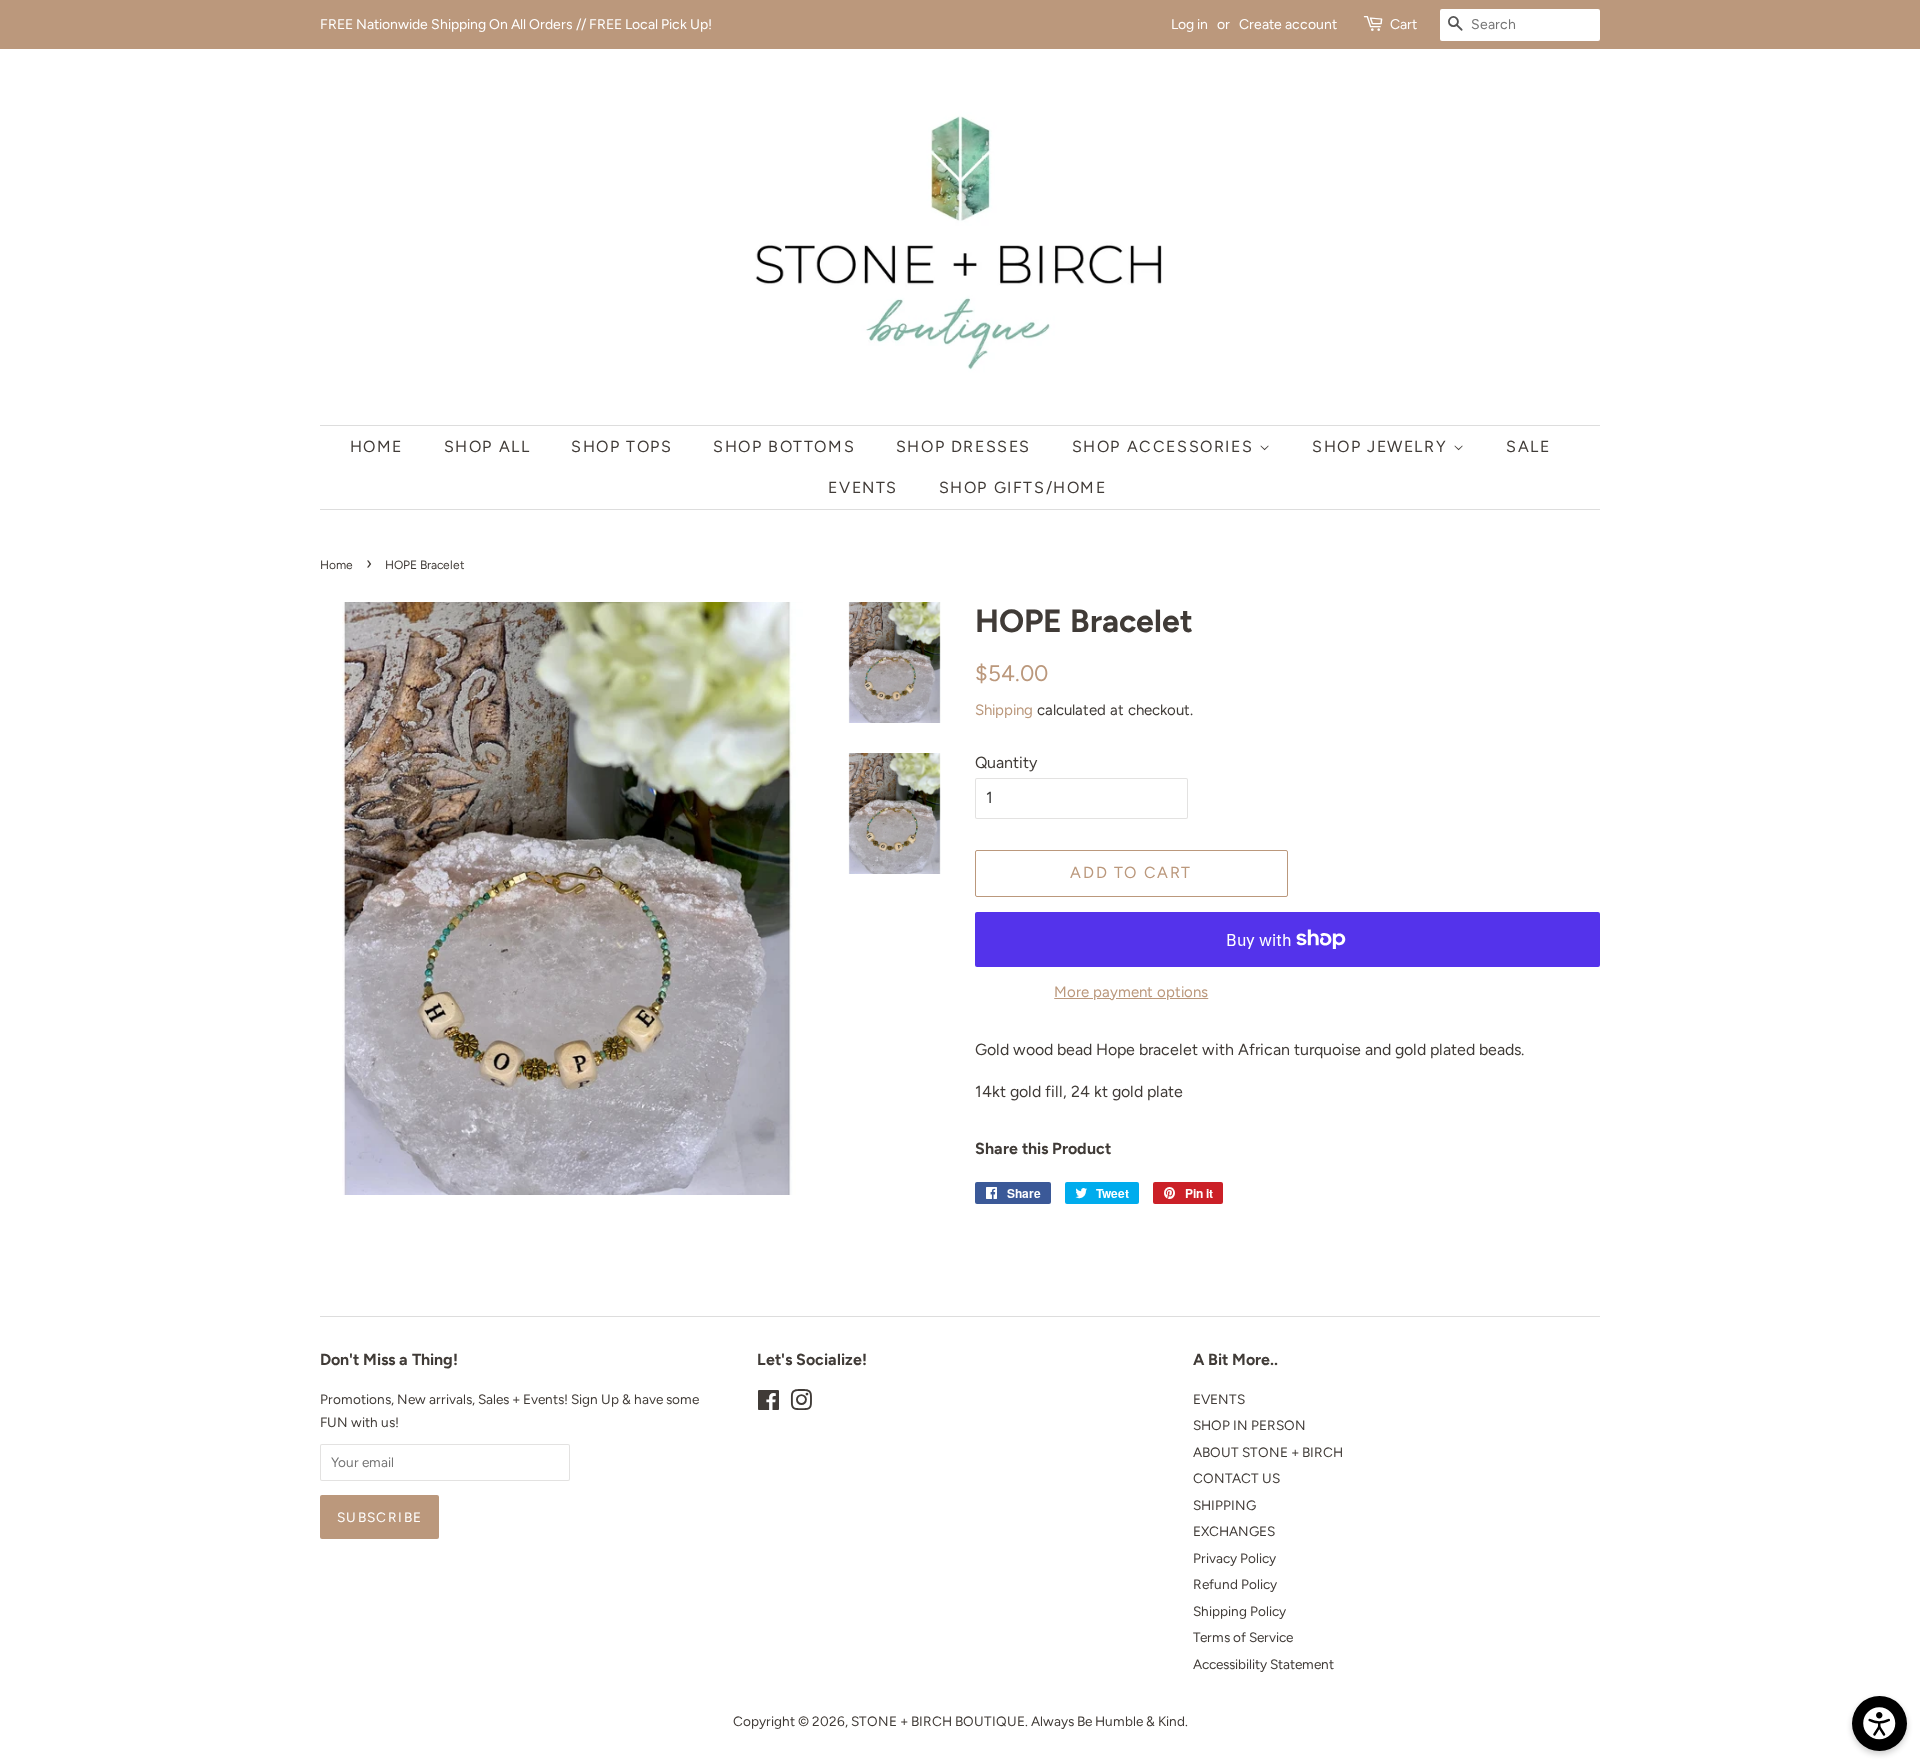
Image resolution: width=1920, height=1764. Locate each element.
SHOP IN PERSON (1249, 1425)
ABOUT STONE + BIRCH (1268, 1452)
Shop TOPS (621, 446)
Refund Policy (1235, 1584)
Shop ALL (487, 446)
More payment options (1131, 992)
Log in (1189, 24)
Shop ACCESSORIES (1165, 446)
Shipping (1004, 710)
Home (376, 446)
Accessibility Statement (1263, 1664)
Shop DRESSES (963, 446)
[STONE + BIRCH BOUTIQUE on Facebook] (768, 1404)
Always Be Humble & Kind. (1109, 1721)
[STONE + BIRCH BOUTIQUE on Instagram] (801, 1404)
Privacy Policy (1234, 1558)
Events (863, 487)
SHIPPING (1224, 1505)
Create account (1288, 24)
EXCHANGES (1234, 1531)
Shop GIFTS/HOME (1023, 487)
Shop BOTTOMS (784, 446)
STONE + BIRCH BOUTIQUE (938, 1721)
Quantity (1006, 762)
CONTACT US (1236, 1478)
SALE (1528, 446)
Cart (1403, 24)
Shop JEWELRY (1382, 446)
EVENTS (1219, 1399)
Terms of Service (1243, 1637)
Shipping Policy (1239, 1611)
